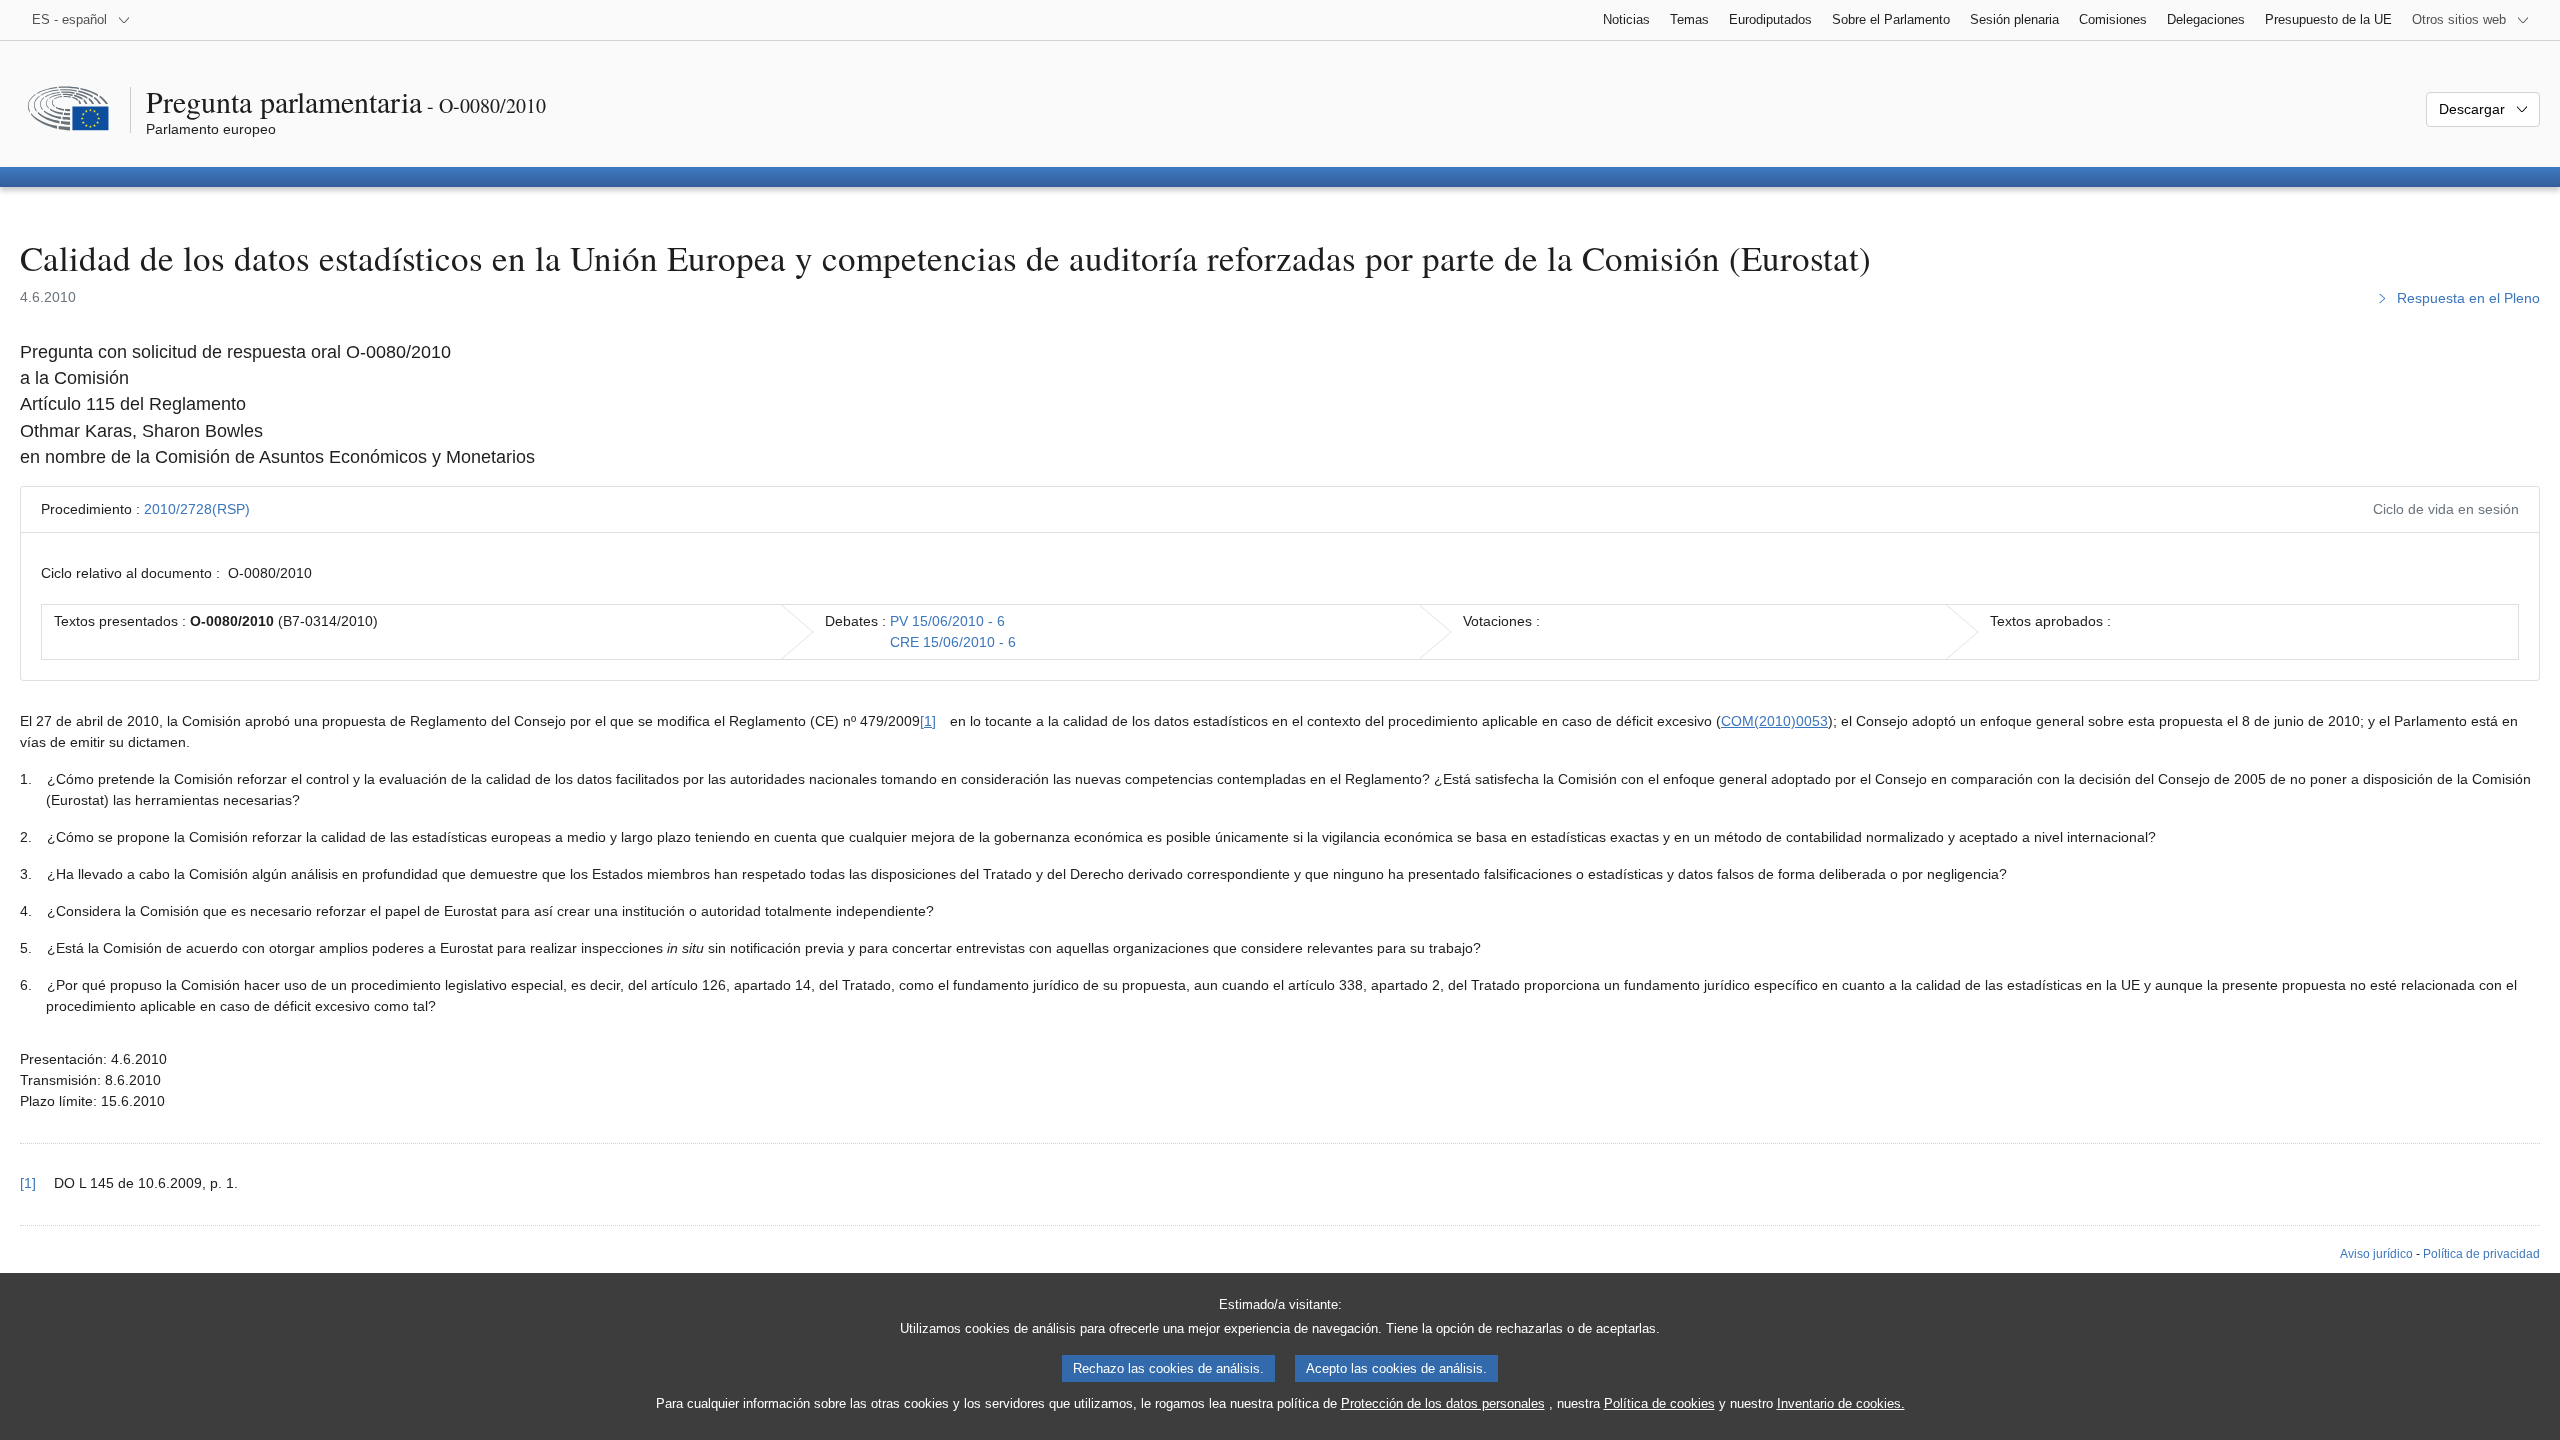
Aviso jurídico (2376, 1254)
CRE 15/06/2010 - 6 (953, 642)
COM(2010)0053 (1774, 721)
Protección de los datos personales (1443, 1403)
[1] (928, 721)
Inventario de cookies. (1841, 1403)
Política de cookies (1659, 1403)
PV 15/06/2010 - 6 (947, 621)
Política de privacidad (2481, 1254)
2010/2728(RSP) (197, 509)
